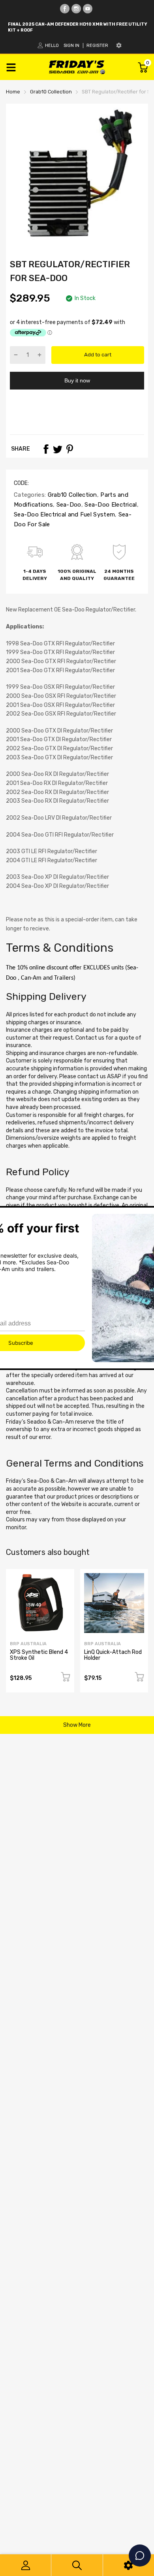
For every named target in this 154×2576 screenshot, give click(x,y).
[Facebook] (65, 9)
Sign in (71, 46)
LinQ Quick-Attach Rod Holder (113, 1655)
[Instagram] (76, 9)
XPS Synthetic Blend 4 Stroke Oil (39, 1655)
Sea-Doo (68, 505)
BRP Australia (28, 1644)
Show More (77, 1725)
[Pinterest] (69, 449)
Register (97, 46)
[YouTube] (88, 9)
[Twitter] (58, 449)
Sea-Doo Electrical (110, 505)
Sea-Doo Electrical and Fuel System (64, 514)
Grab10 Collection (71, 495)
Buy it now (77, 380)
